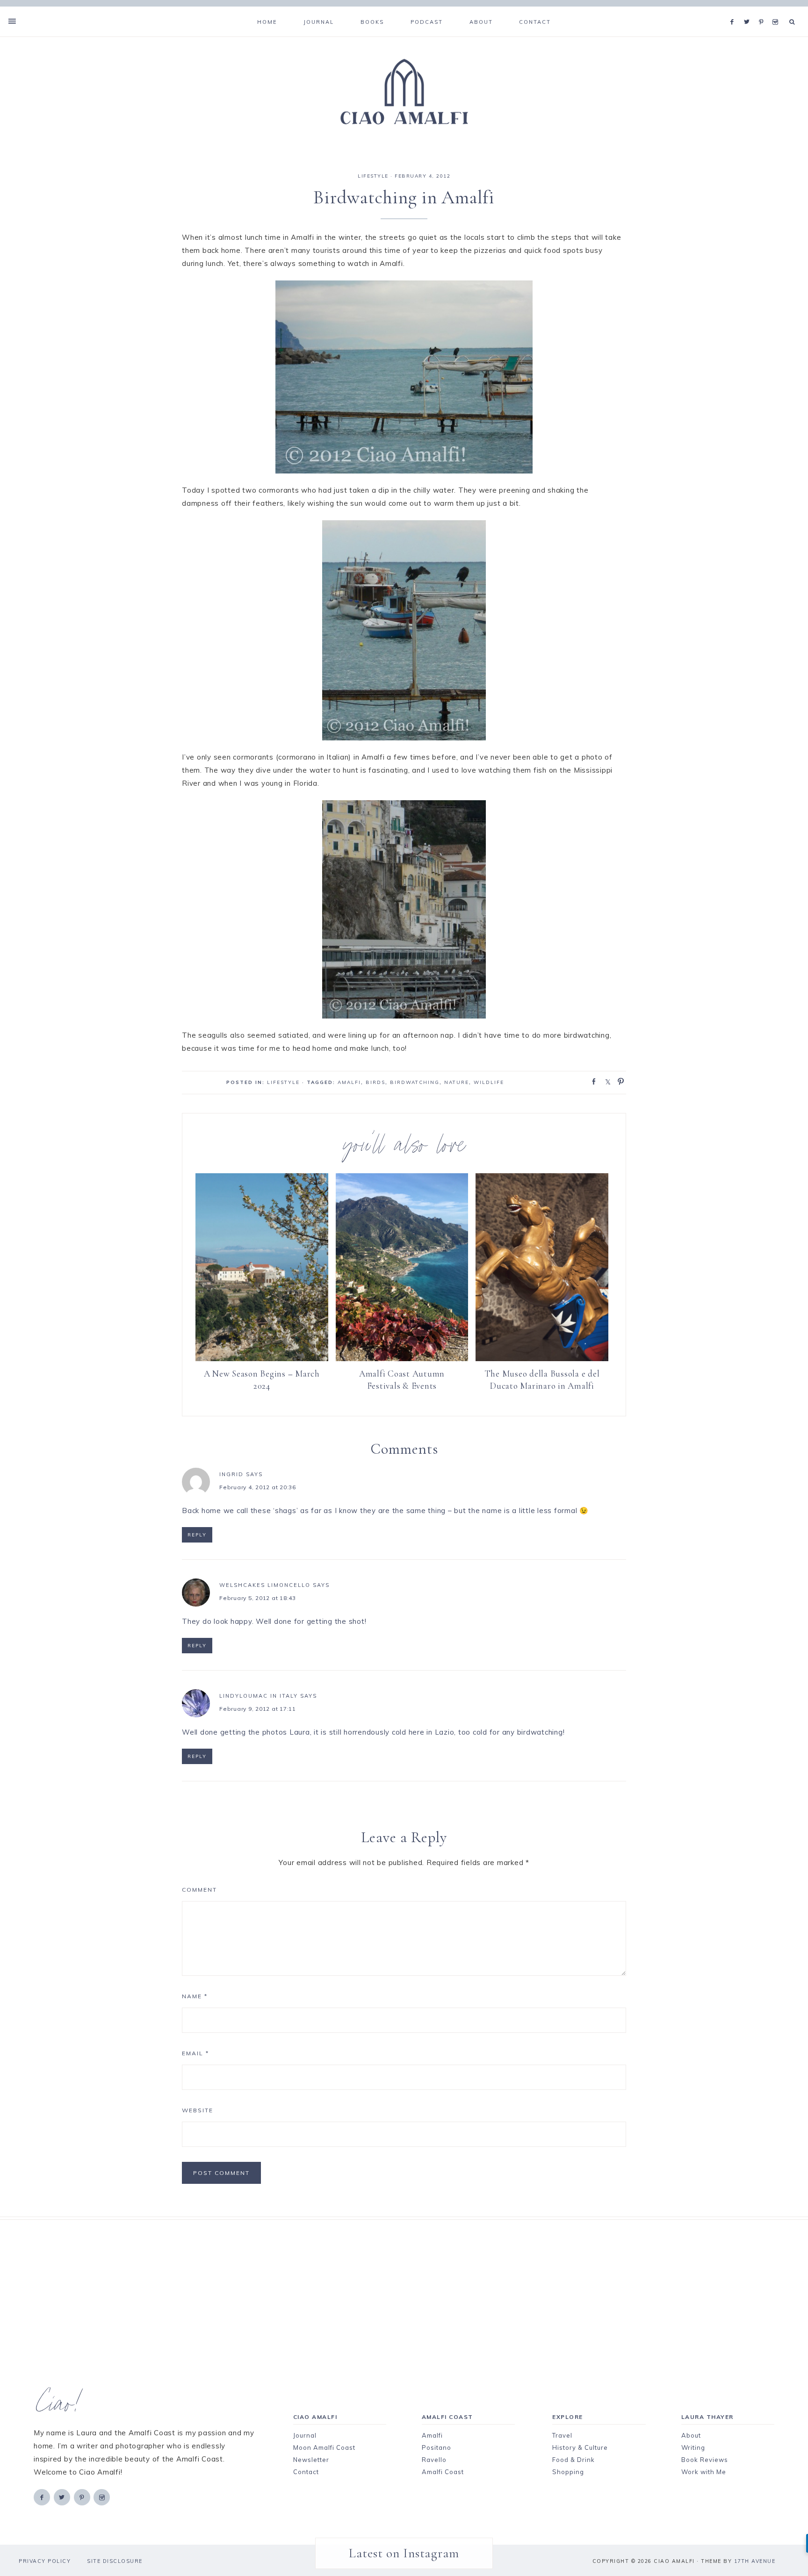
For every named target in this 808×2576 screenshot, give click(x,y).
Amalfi (349, 1082)
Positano (436, 2447)
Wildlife (489, 1082)
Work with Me (704, 2472)
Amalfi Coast (443, 2472)
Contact (306, 2472)
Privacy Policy (45, 2561)
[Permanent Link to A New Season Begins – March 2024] (262, 1359)
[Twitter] (749, 10)
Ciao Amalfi (404, 92)
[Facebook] (735, 10)
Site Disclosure (115, 2561)
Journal (305, 2435)
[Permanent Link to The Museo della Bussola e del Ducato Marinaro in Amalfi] (542, 1359)
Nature (457, 1082)
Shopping (568, 2472)
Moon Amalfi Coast (324, 2447)
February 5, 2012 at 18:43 (258, 1598)
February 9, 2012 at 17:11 (258, 1709)
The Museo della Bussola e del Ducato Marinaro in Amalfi (542, 1380)
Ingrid (231, 1474)
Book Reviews (705, 2460)
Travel (562, 2435)
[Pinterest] (763, 10)
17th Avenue (755, 2561)
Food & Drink (574, 2460)
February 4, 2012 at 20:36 (258, 1487)
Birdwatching (415, 1082)
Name (195, 1996)
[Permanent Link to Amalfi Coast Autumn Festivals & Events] (402, 1359)
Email (195, 2053)
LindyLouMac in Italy (259, 1696)
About (691, 2435)
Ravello (434, 2460)
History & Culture (580, 2447)
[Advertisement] (388, 2285)
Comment (199, 1890)
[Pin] (618, 1081)
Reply (197, 1535)
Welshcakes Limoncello (265, 1585)
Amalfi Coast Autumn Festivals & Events (402, 1380)
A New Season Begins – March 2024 (262, 1380)
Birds (375, 1082)
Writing (693, 2447)
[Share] (591, 1081)
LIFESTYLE (373, 176)
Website (198, 2110)
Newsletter (311, 2460)
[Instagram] (777, 10)
